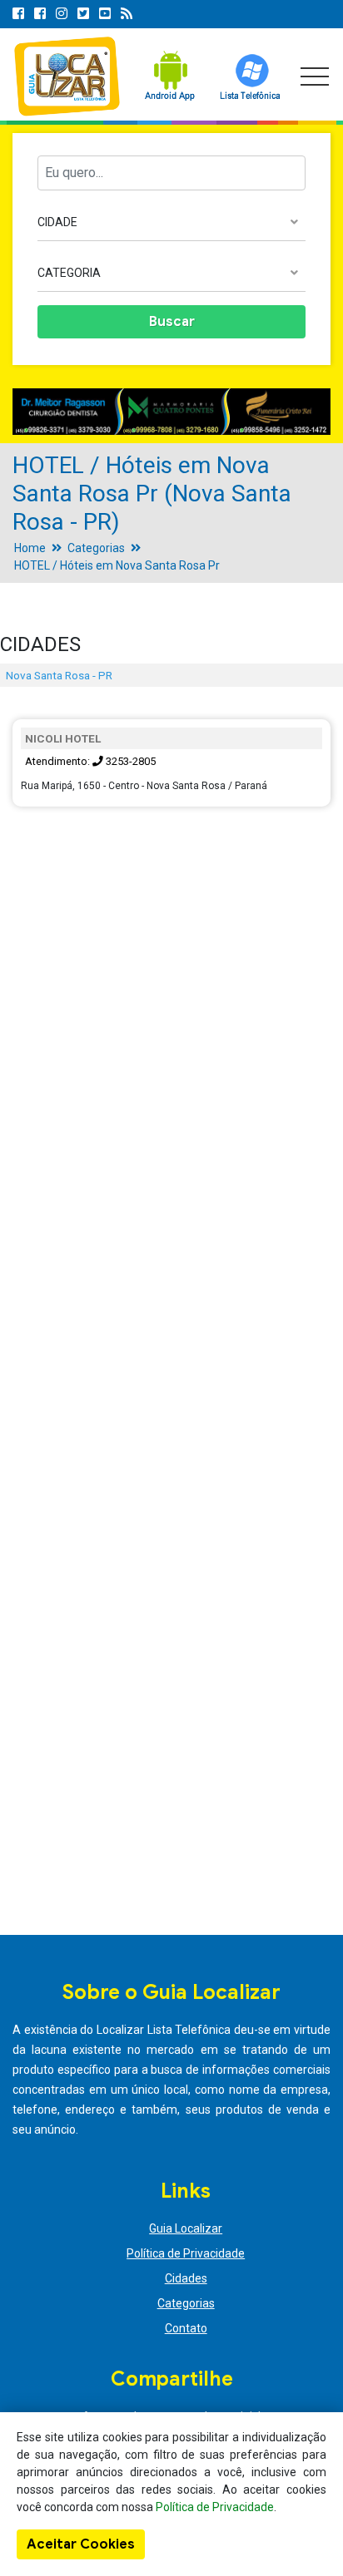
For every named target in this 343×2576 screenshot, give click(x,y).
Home (30, 548)
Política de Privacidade (186, 2253)
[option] (171, 412)
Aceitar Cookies (81, 2544)
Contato (186, 2328)
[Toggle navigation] (315, 76)
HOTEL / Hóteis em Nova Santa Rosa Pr (117, 565)
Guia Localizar (186, 2228)
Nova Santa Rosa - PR (59, 675)
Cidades (186, 2278)
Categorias (96, 548)
